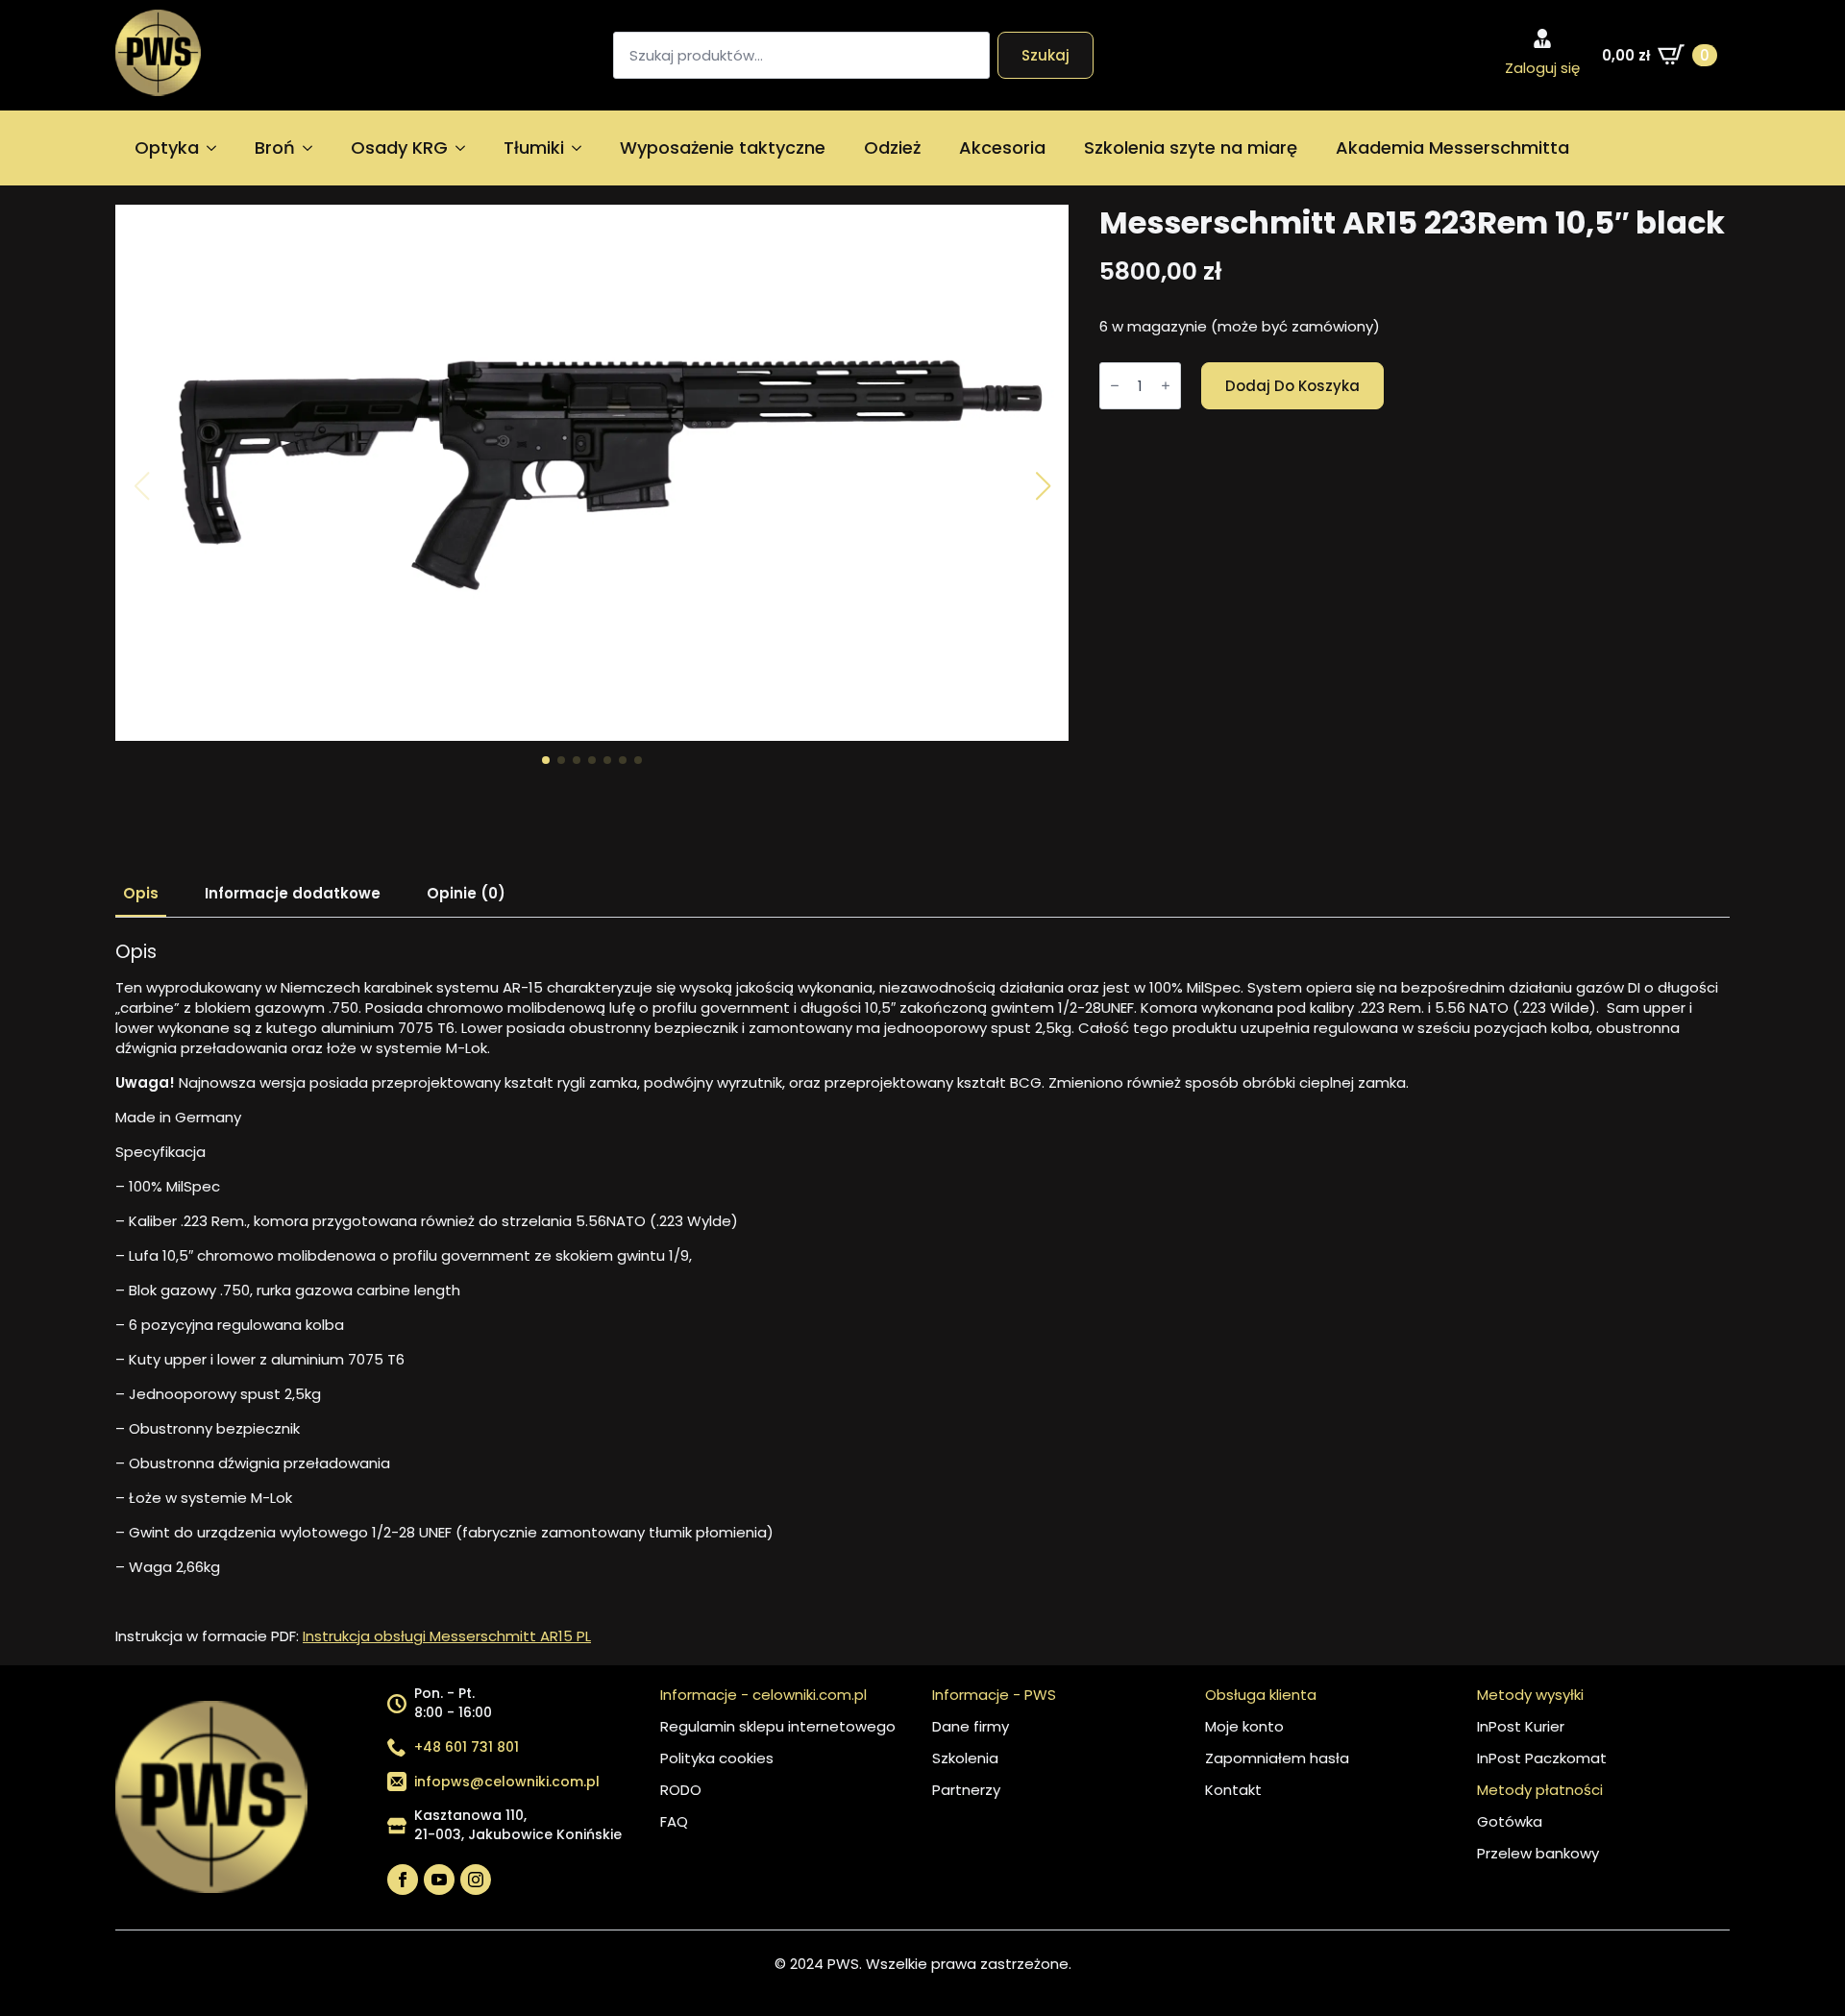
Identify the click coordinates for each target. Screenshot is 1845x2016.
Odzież (892, 148)
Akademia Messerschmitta (1452, 148)
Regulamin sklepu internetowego (778, 1726)
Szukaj (1045, 55)
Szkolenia (965, 1758)
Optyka (167, 148)
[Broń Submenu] (313, 148)
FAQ (674, 1821)
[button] (1043, 486)
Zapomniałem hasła (1277, 1758)
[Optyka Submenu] (217, 148)
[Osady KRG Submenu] (466, 148)
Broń (275, 148)
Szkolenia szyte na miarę (1191, 148)
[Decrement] (1115, 385)
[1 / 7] (592, 473)
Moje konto (1244, 1726)
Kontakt (1233, 1790)
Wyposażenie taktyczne (723, 148)
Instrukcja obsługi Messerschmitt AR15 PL (447, 1636)
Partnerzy (966, 1790)
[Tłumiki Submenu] (582, 148)
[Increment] (1166, 385)
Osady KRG (399, 148)
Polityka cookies (717, 1758)
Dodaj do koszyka (1292, 386)
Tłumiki (534, 148)
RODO (681, 1790)
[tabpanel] (922, 1293)
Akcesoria (1002, 148)
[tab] (141, 893)
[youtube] (439, 1880)
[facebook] (403, 1880)
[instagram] (476, 1880)
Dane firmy (971, 1726)
